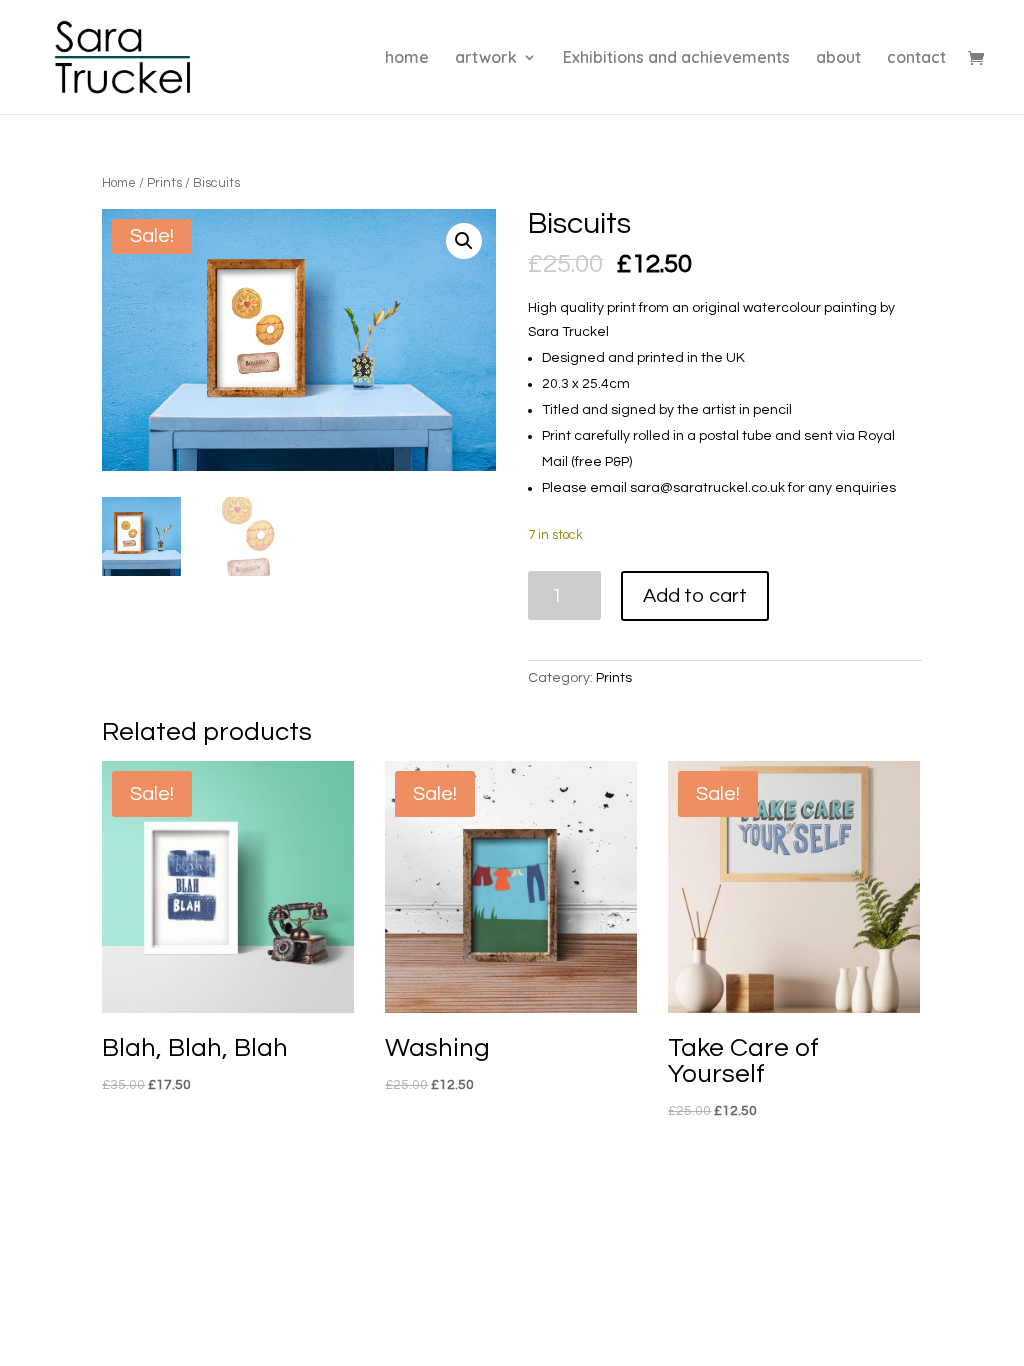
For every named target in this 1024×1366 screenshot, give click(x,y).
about (838, 58)
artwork (486, 58)
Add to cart (695, 596)
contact (916, 58)
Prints (164, 183)
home (407, 58)
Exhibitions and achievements (676, 58)
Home (119, 183)
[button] (464, 241)
